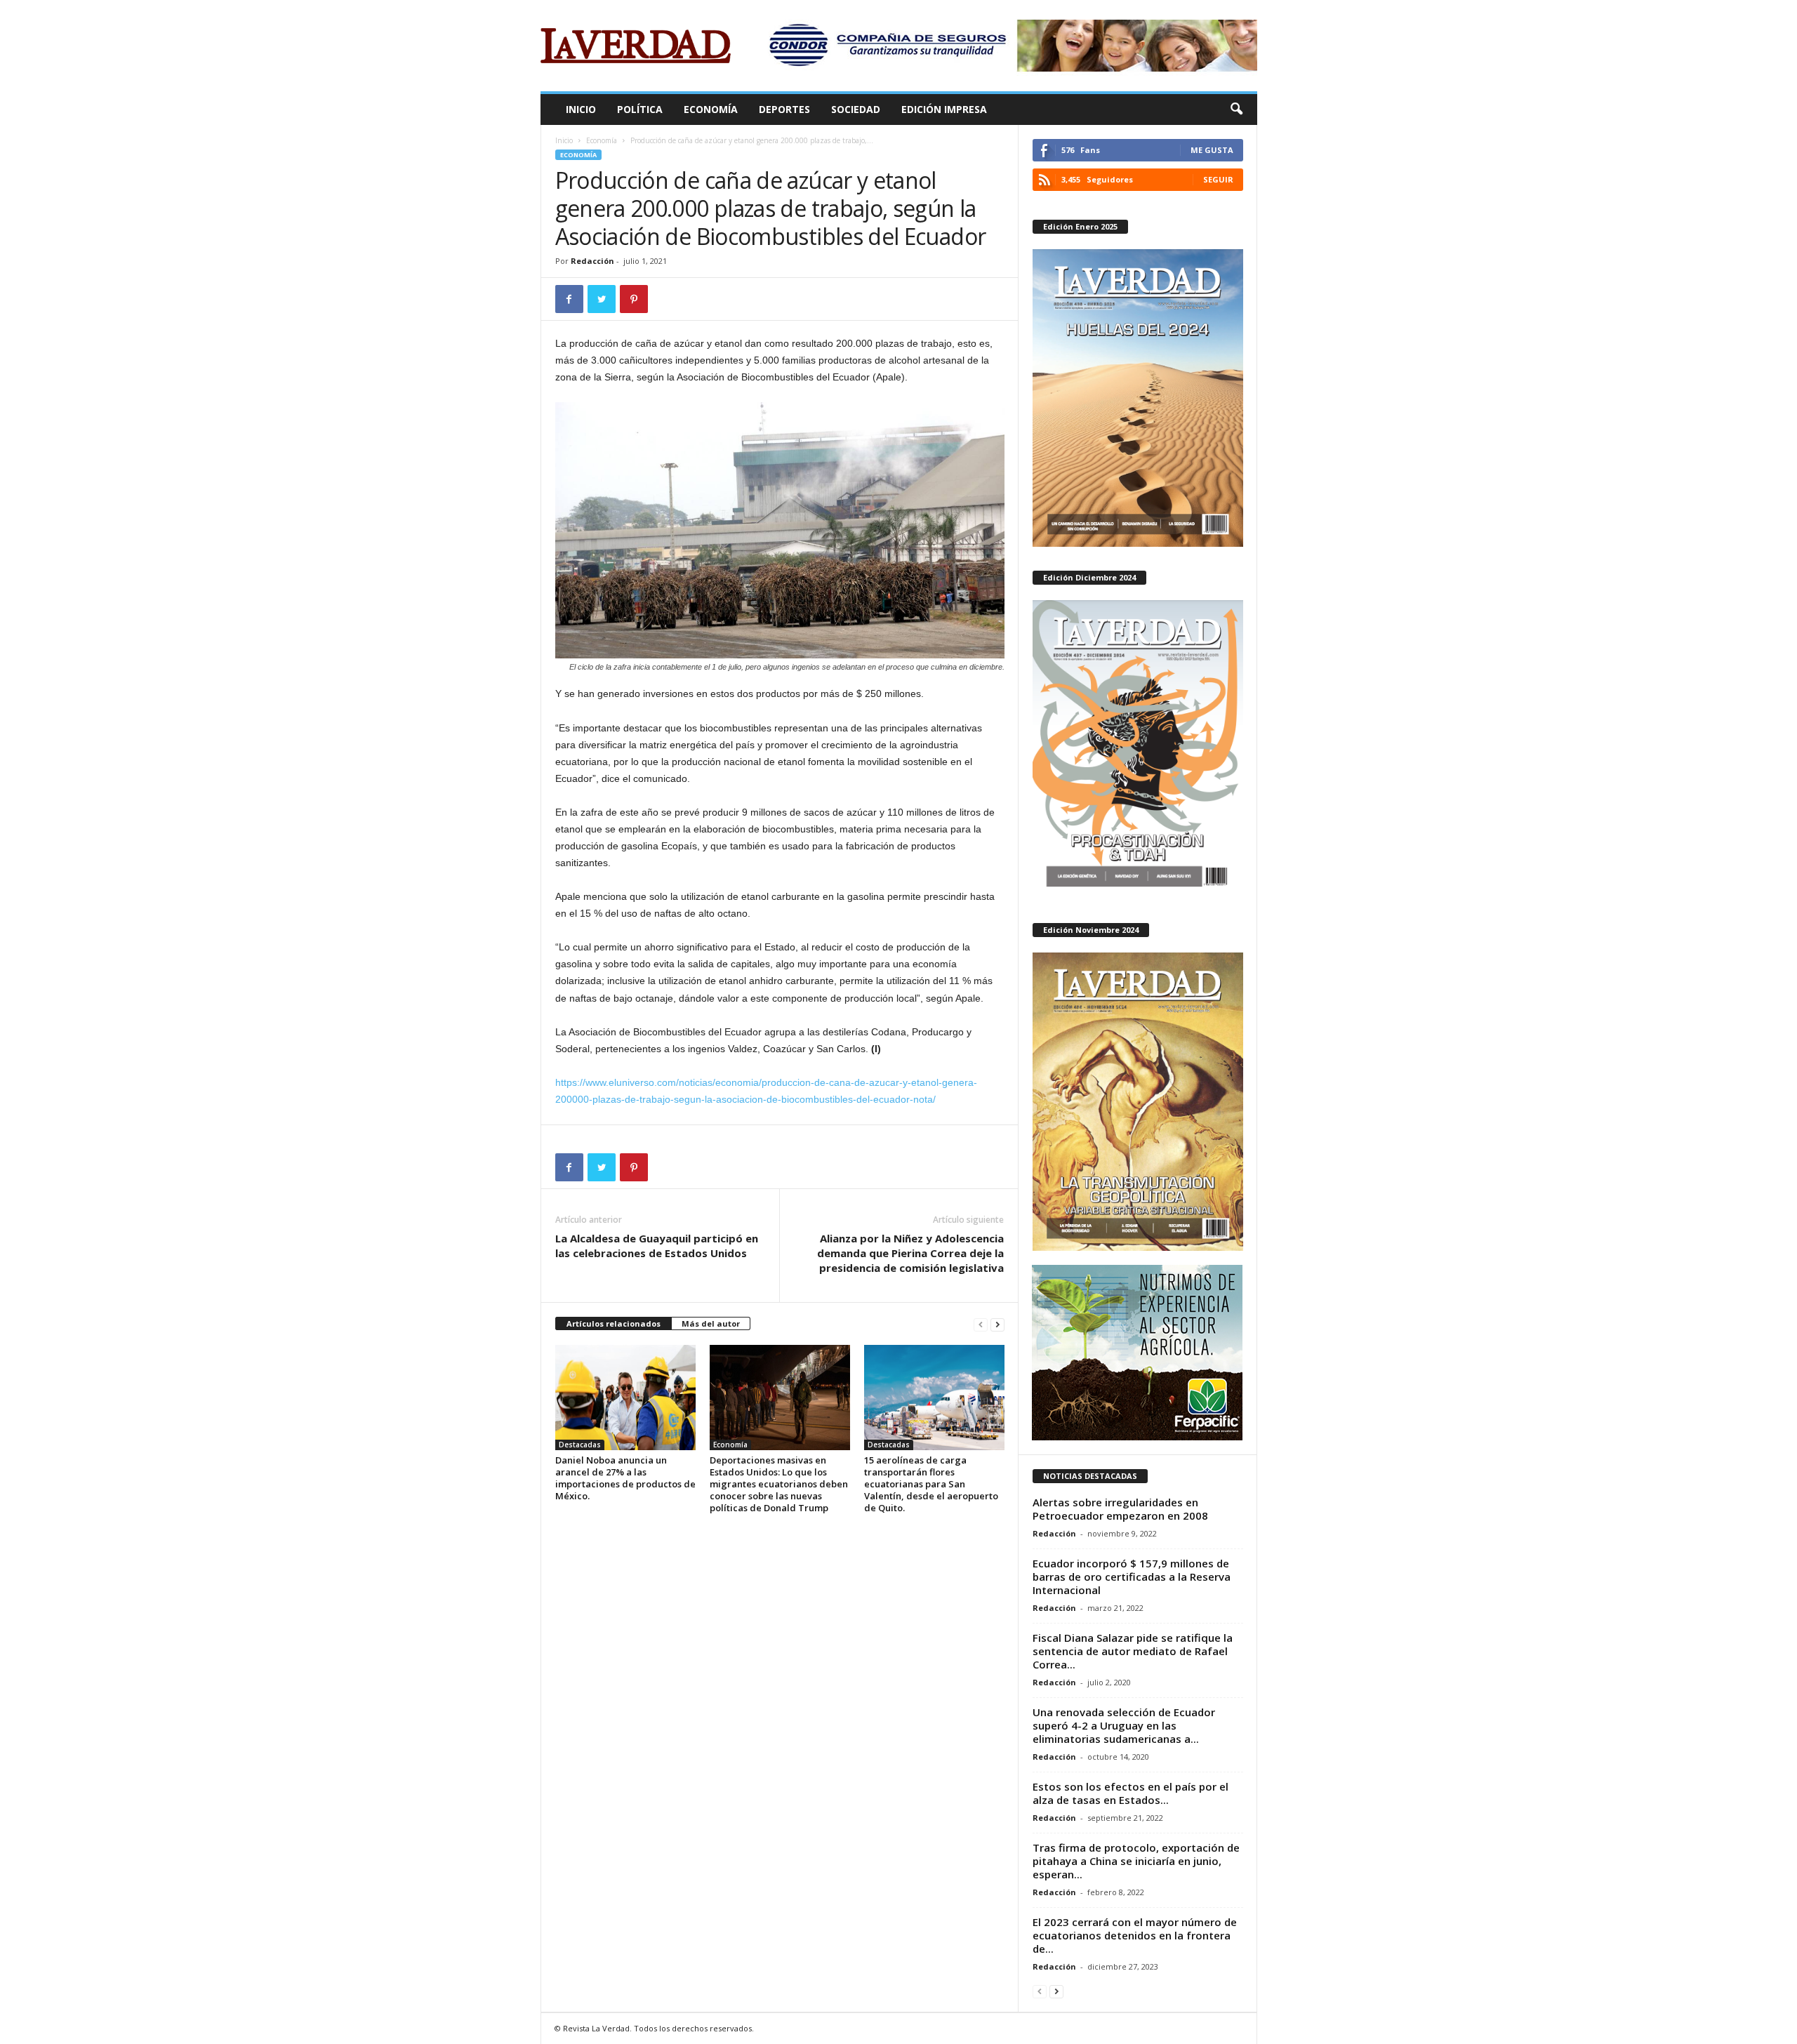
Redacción (592, 261)
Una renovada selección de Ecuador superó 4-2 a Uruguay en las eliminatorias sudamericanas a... (1124, 1725)
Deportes (784, 109)
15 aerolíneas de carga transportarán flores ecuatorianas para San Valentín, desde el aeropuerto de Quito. (931, 1484)
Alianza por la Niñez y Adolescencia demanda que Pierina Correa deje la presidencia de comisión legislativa (910, 1253)
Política (640, 109)
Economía (711, 109)
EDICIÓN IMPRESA (944, 109)
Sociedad (856, 109)
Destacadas (580, 1445)
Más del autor (711, 1323)
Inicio (581, 109)
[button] (1236, 109)
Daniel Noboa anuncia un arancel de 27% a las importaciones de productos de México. (625, 1478)
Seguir (1218, 179)
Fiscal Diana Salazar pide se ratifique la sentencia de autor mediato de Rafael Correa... (1133, 1651)
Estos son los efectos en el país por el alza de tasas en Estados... (1130, 1793)
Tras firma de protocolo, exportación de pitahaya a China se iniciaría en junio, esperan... (1136, 1861)
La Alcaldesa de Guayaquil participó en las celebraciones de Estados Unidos (657, 1246)
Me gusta (1212, 150)
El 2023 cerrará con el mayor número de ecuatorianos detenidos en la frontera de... (1135, 1935)
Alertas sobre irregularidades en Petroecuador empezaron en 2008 (1120, 1509)
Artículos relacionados (614, 1323)
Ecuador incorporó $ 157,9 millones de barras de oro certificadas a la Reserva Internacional (1132, 1577)
